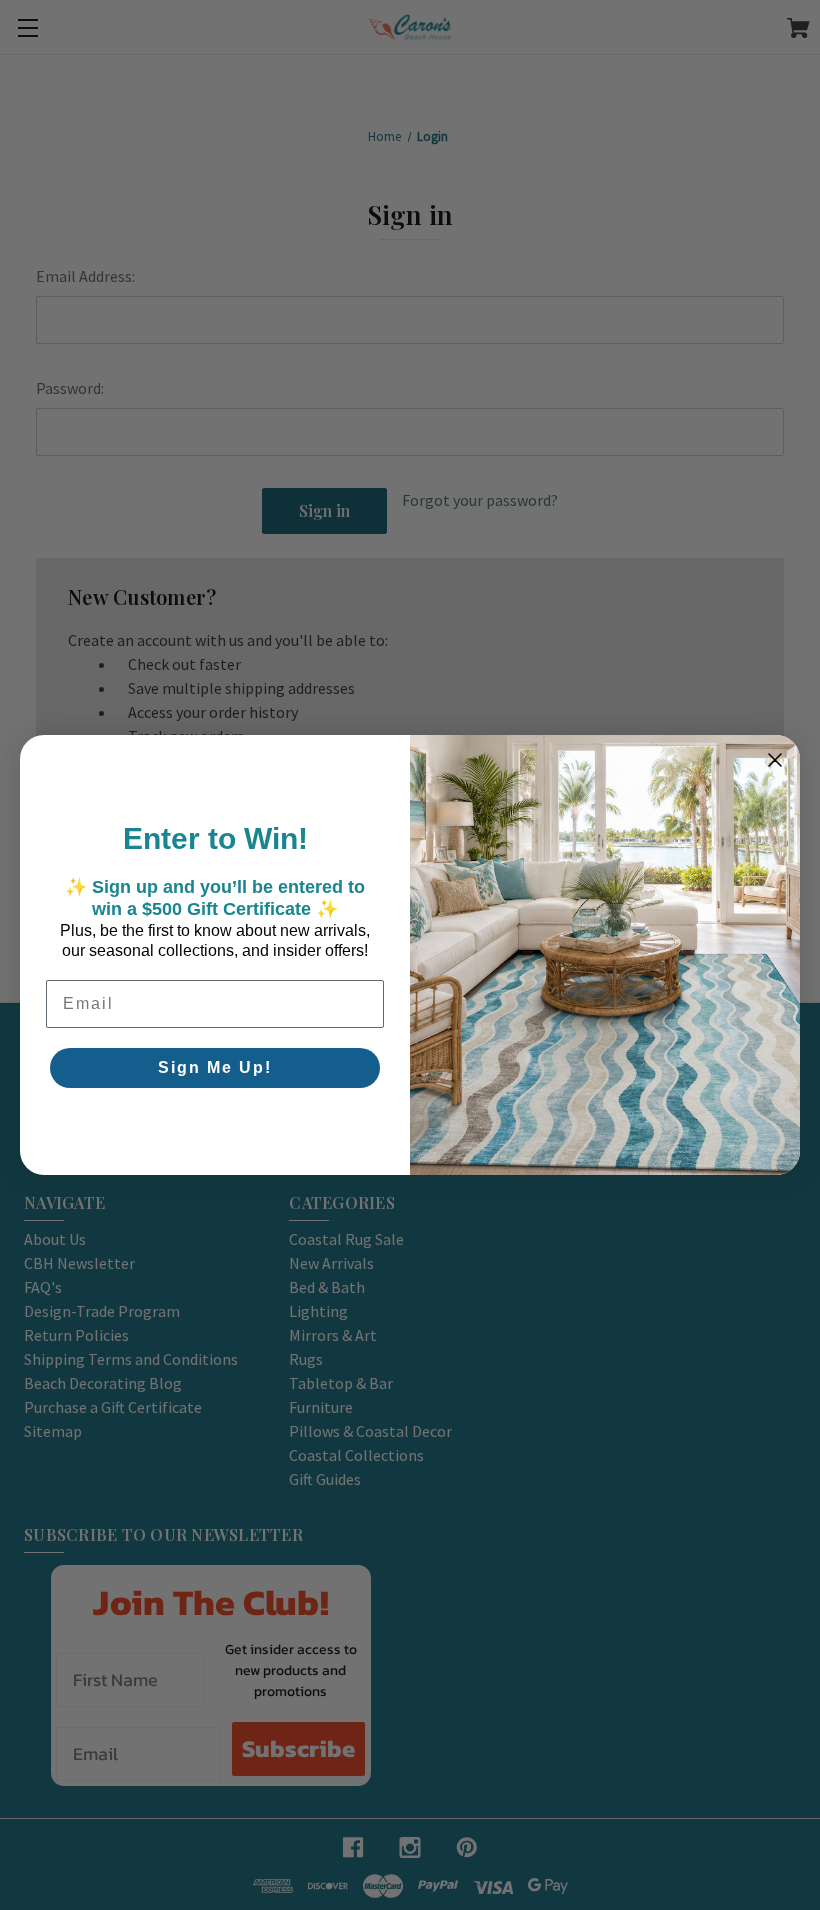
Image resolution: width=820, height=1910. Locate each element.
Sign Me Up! (215, 1067)
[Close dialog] (775, 760)
